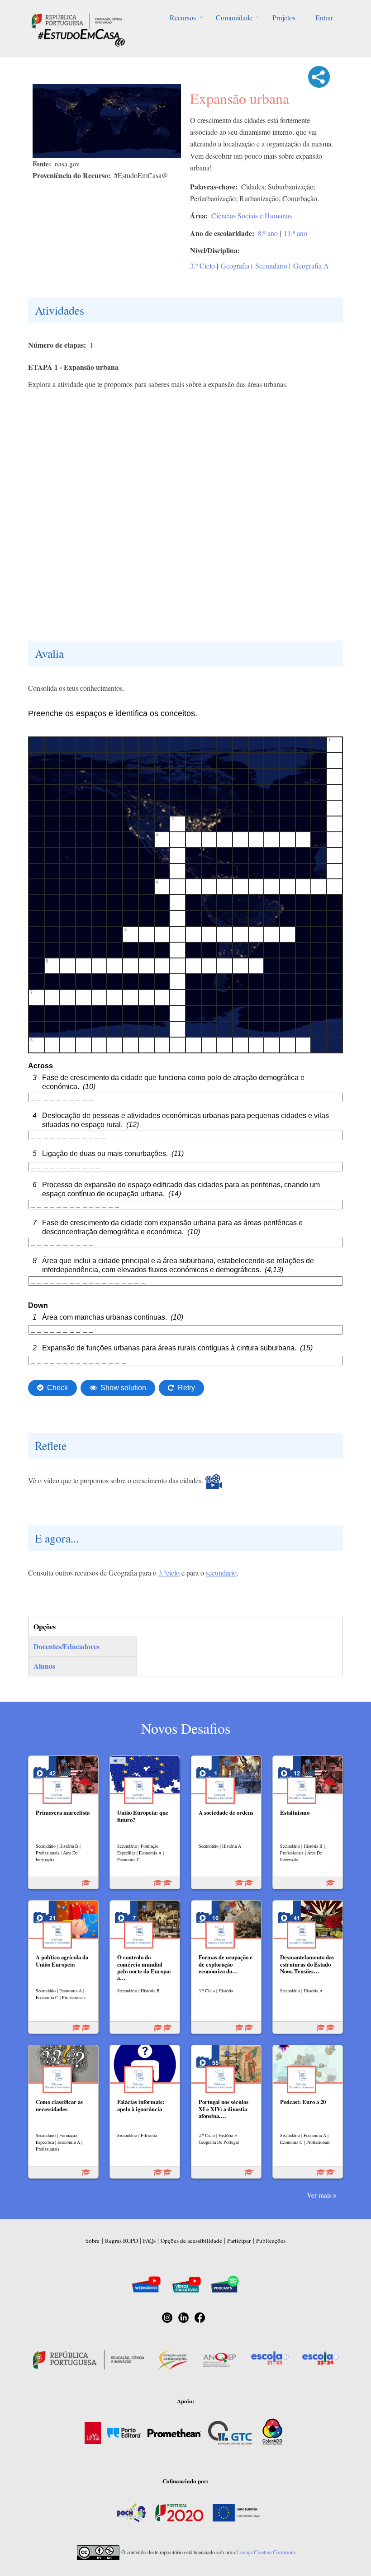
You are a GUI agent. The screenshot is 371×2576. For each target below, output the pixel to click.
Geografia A (311, 266)
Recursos (183, 17)
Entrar (324, 17)
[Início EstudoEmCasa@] (77, 20)
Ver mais (319, 2195)
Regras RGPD (121, 2241)
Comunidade (234, 17)
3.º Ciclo (202, 266)
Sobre (93, 2241)
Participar (239, 2241)
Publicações (271, 2241)
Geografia (235, 266)
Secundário (271, 266)
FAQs (149, 2241)
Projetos (284, 17)
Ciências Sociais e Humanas (252, 215)
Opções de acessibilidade (191, 2241)
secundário (221, 1573)
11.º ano (295, 233)
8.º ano (268, 233)
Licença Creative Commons (266, 2552)
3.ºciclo (169, 1573)
